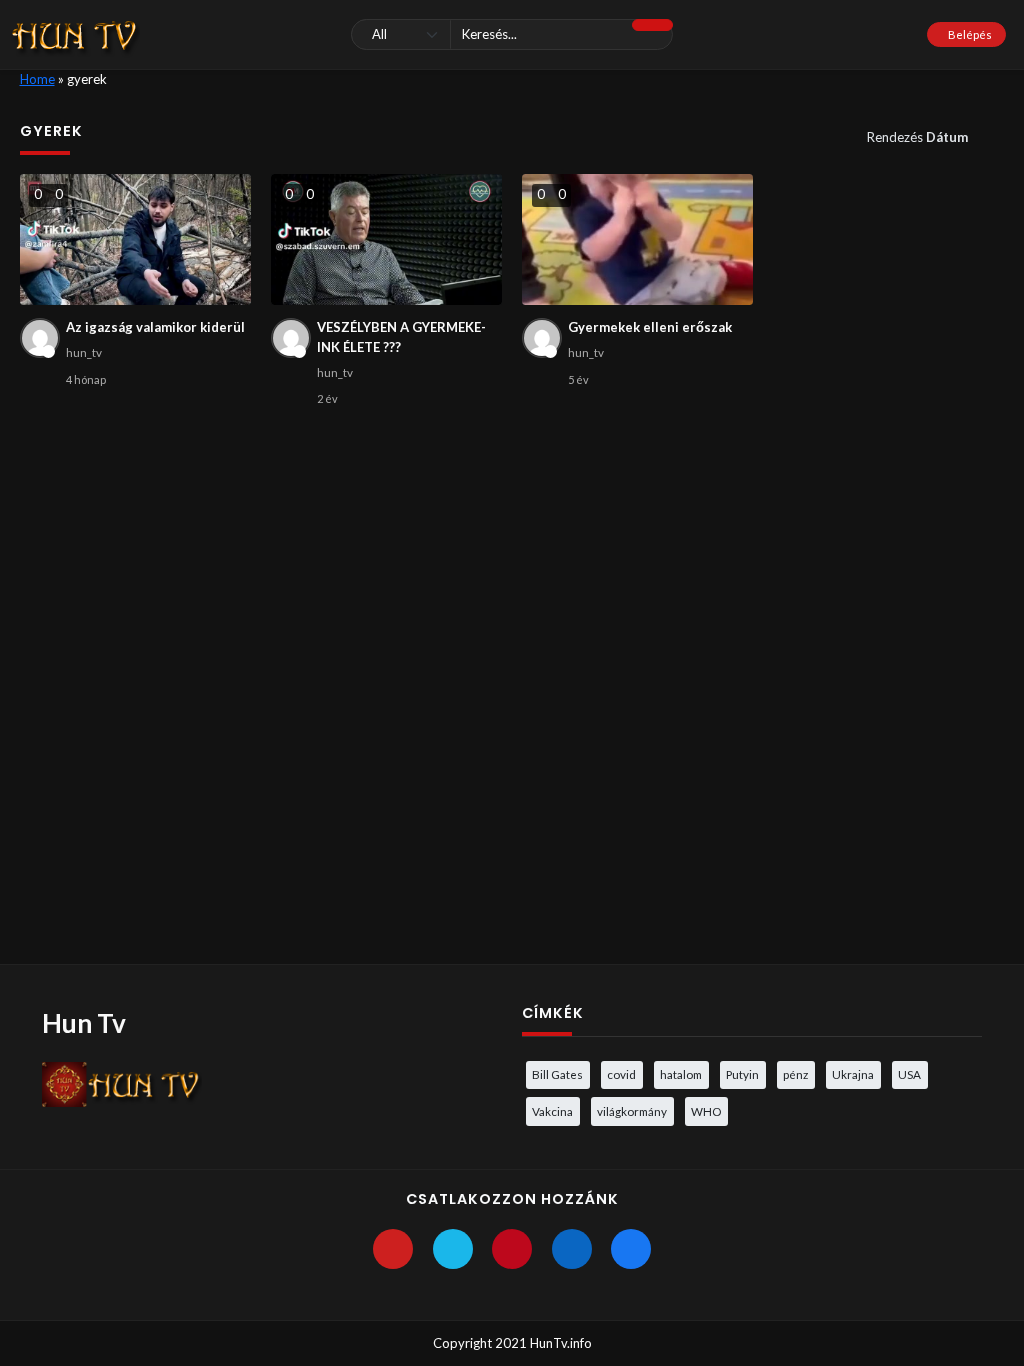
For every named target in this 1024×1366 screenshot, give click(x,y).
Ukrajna (853, 1074)
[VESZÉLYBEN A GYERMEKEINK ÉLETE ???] (387, 239)
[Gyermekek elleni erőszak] (638, 239)
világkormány (632, 1111)
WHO (706, 1111)
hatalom (681, 1074)
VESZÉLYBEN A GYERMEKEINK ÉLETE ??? (401, 337)
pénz (795, 1074)
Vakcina (552, 1111)
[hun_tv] (40, 338)
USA (909, 1074)
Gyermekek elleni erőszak (650, 327)
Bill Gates (557, 1074)
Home (37, 79)
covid (621, 1074)
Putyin (742, 1074)
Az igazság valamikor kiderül (155, 327)
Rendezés (917, 137)
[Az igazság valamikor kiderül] (136, 239)
